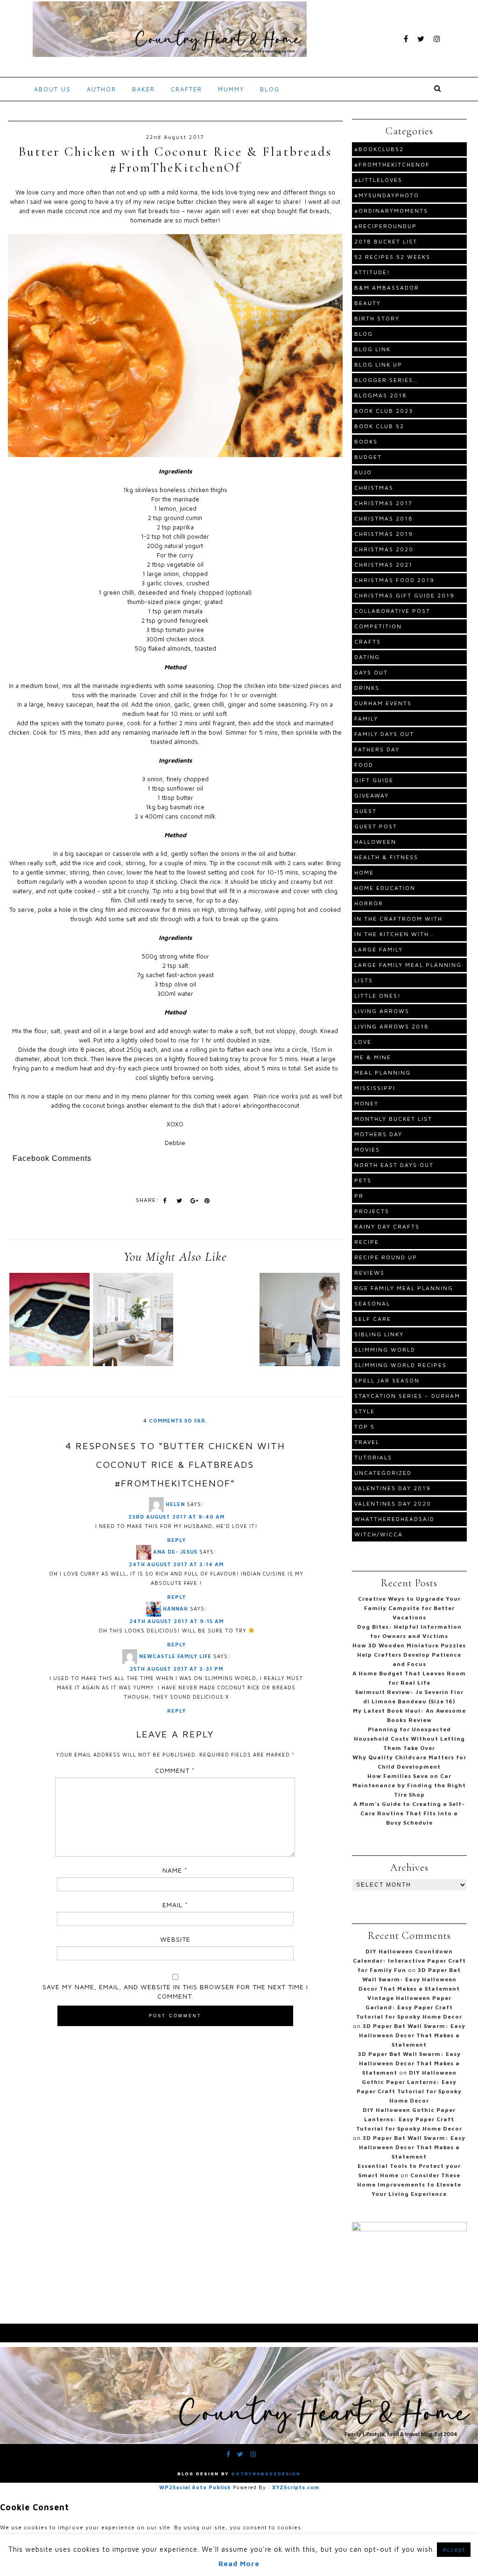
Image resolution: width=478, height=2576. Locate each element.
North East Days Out (394, 1165)
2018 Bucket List (386, 241)
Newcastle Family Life (175, 1656)
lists (364, 980)
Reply (176, 1540)
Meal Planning (383, 1073)
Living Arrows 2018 (392, 1026)
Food (364, 765)
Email (175, 1905)
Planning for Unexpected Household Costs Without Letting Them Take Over (409, 1739)
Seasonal (372, 1303)
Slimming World (385, 1350)
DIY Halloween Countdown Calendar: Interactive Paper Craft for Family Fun (409, 1961)
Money (366, 1103)
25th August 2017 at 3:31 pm (176, 1669)
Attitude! (372, 272)
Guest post (376, 826)
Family (366, 719)
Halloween (375, 842)
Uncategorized (383, 1473)
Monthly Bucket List (393, 1119)
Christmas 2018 (384, 518)
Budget (368, 457)
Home (364, 872)
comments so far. (178, 1420)
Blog (270, 89)
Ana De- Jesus (175, 1551)
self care (373, 1319)
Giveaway (372, 795)
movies (367, 1149)
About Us (53, 89)
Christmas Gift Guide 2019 (404, 595)
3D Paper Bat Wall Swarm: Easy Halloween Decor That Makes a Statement (410, 1979)
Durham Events (383, 703)
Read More (239, 2564)
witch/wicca (379, 1534)
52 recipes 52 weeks (392, 257)
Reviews (369, 1273)
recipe (367, 1242)
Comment (175, 1770)
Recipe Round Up (386, 1257)
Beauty (368, 303)
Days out (371, 672)
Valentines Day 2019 (393, 1488)
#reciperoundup (386, 226)
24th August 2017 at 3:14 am (176, 1564)
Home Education (385, 888)
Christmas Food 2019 (394, 580)
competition (378, 626)
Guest (366, 811)
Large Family (379, 949)
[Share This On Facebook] (165, 1201)
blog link (373, 349)
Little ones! (378, 996)
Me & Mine (373, 1057)
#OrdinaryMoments (391, 211)
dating (367, 657)
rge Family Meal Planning (404, 1288)
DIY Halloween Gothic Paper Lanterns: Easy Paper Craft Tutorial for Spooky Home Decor (409, 2119)
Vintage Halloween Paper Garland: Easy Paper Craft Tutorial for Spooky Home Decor (409, 2007)
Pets (363, 1180)
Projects (372, 1211)
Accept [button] (454, 2549)
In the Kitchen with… (394, 934)
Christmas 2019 (384, 534)
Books (366, 441)
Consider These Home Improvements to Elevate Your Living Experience (409, 2184)
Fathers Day (377, 749)
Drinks (367, 688)
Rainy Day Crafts (387, 1226)
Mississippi (375, 1088)
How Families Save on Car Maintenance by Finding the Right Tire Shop (409, 1785)
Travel (367, 1442)
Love (363, 1042)
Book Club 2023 (384, 411)
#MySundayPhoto (387, 195)
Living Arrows (382, 1011)
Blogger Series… (386, 380)
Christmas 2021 (383, 565)
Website (175, 1939)
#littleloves (378, 180)
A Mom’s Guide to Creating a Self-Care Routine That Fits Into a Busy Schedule (409, 1813)
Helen (175, 1503)
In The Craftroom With (398, 919)
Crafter (186, 89)
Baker (144, 89)
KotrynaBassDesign (266, 2473)
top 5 (365, 1427)
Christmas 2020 (384, 549)
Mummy (231, 89)
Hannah (176, 1608)
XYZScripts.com (296, 2487)
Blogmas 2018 (381, 395)
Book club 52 (379, 426)
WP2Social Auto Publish (195, 2487)
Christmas (374, 488)
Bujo (363, 472)
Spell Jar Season (387, 1380)
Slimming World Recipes (401, 1365)
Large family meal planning (408, 965)
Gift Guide (374, 780)
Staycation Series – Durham (407, 1396)
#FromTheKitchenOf (392, 164)
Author (102, 89)
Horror (369, 903)
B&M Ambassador (387, 288)
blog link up (378, 365)
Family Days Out (384, 734)
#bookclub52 (379, 149)
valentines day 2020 (393, 1503)
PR (359, 1196)
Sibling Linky (379, 1334)
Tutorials (373, 1457)
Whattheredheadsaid (394, 1519)
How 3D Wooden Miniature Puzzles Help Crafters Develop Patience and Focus (409, 1655)
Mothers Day (378, 1134)
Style (365, 1411)
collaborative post (392, 611)
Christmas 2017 (383, 503)
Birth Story (377, 318)
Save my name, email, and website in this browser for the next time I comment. (175, 1991)
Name (175, 1870)
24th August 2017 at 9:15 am (176, 1621)
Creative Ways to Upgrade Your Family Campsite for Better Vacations (409, 1608)
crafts (368, 642)
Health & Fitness (386, 857)
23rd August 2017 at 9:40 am (176, 1517)
